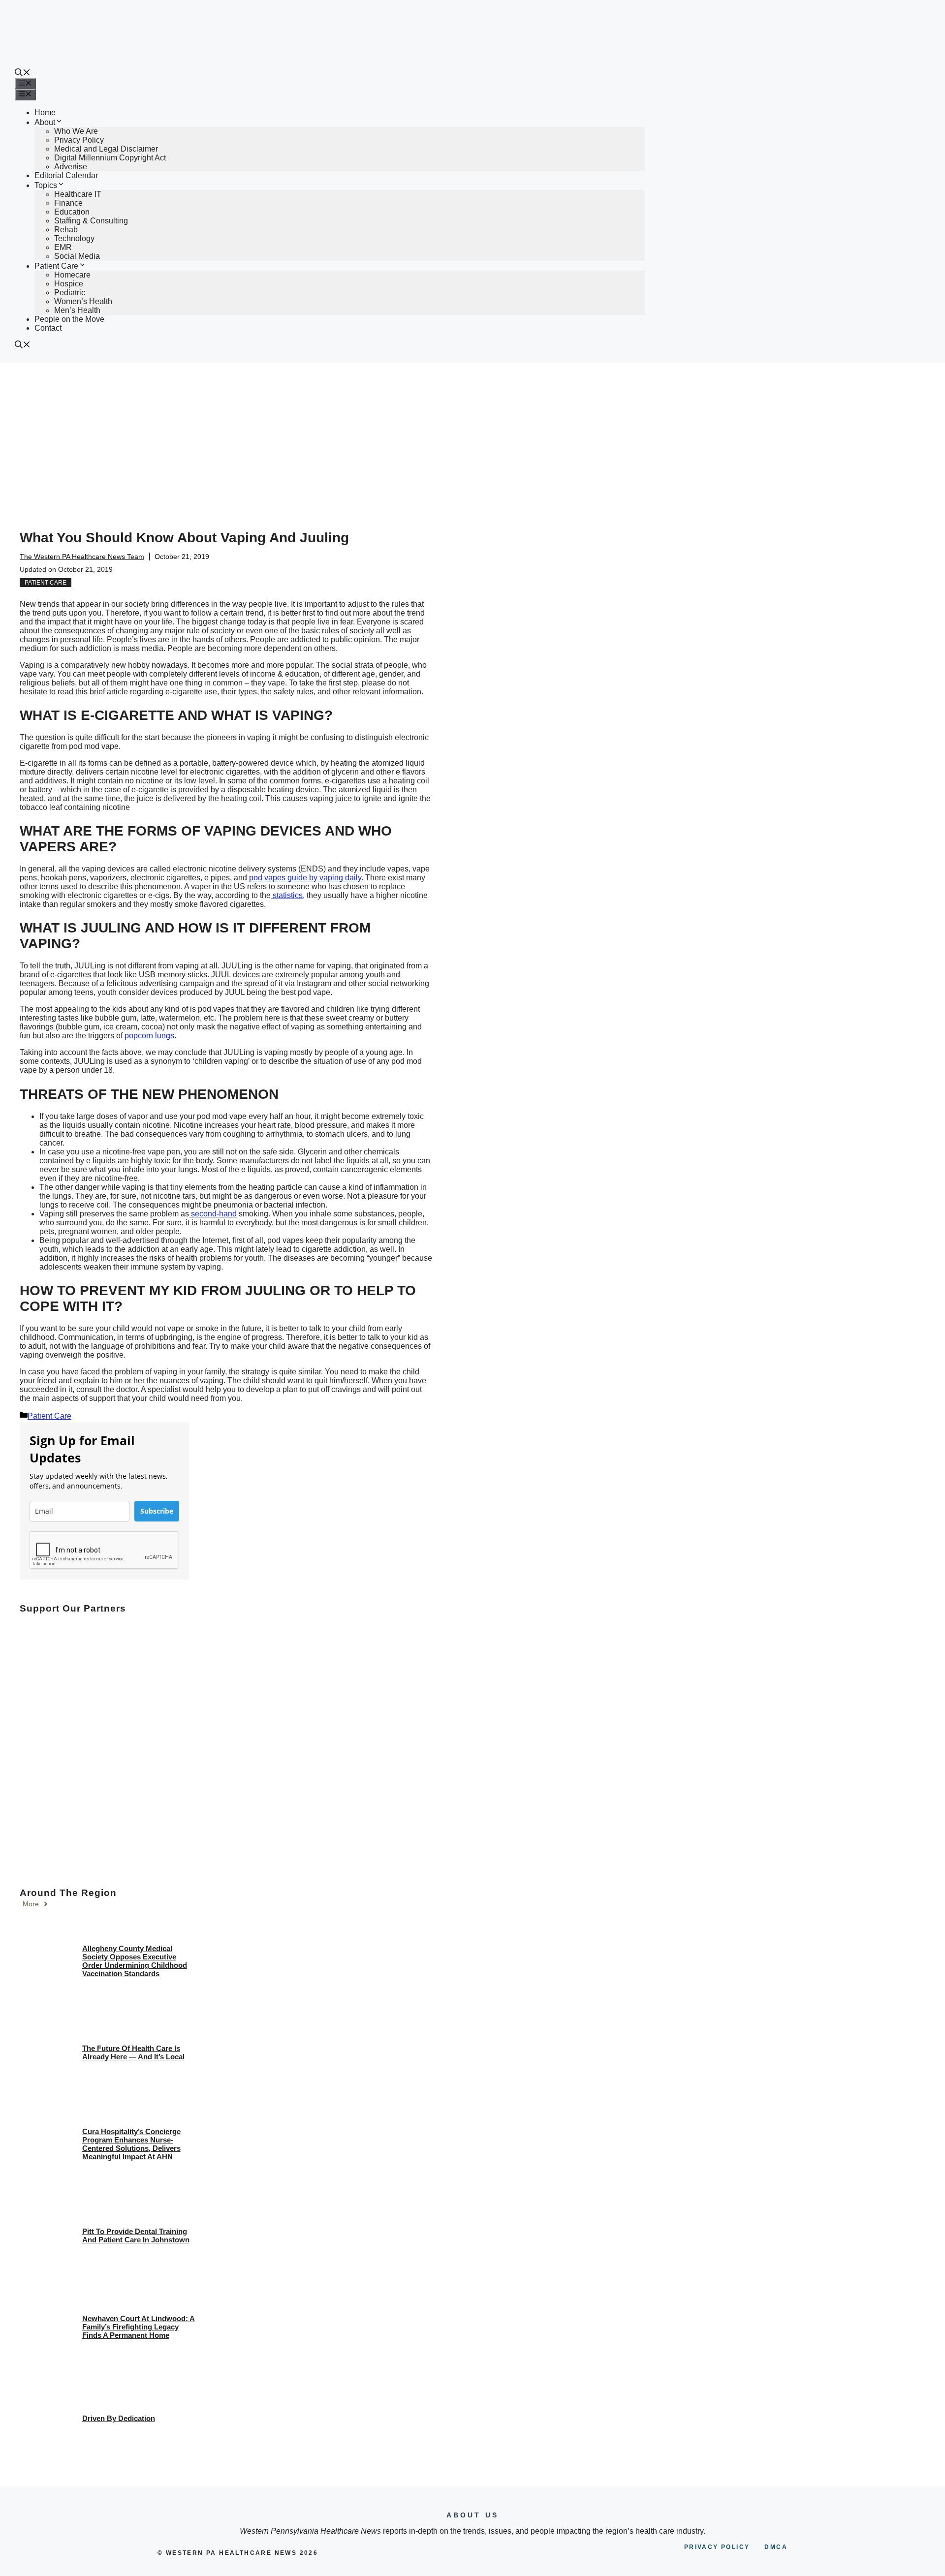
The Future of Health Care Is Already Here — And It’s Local (133, 2052)
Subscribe (157, 1511)
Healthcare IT (78, 194)
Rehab (66, 230)
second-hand (213, 1214)
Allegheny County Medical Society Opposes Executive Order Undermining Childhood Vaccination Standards (135, 1961)
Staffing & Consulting (91, 221)
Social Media (77, 256)
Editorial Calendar (66, 175)
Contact (48, 328)
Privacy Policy (79, 140)
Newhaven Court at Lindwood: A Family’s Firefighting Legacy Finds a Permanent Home (139, 2327)
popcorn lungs (148, 1036)
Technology (74, 238)
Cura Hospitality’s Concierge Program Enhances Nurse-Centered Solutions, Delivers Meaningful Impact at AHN (131, 2144)
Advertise (71, 167)
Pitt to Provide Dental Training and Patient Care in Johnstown (136, 2235)
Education (72, 212)
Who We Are (76, 131)
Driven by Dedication (119, 2418)
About (45, 122)
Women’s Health (83, 301)
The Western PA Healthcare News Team (82, 557)
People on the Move (69, 319)
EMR (63, 247)
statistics (287, 895)
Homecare (72, 275)
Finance (68, 203)
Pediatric (70, 293)
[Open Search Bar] (23, 74)
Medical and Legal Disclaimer (106, 149)
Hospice (69, 284)
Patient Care (56, 266)
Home (45, 112)
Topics (46, 185)
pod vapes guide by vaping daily (305, 878)
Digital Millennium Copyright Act (110, 158)
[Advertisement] (472, 436)
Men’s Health (77, 310)
